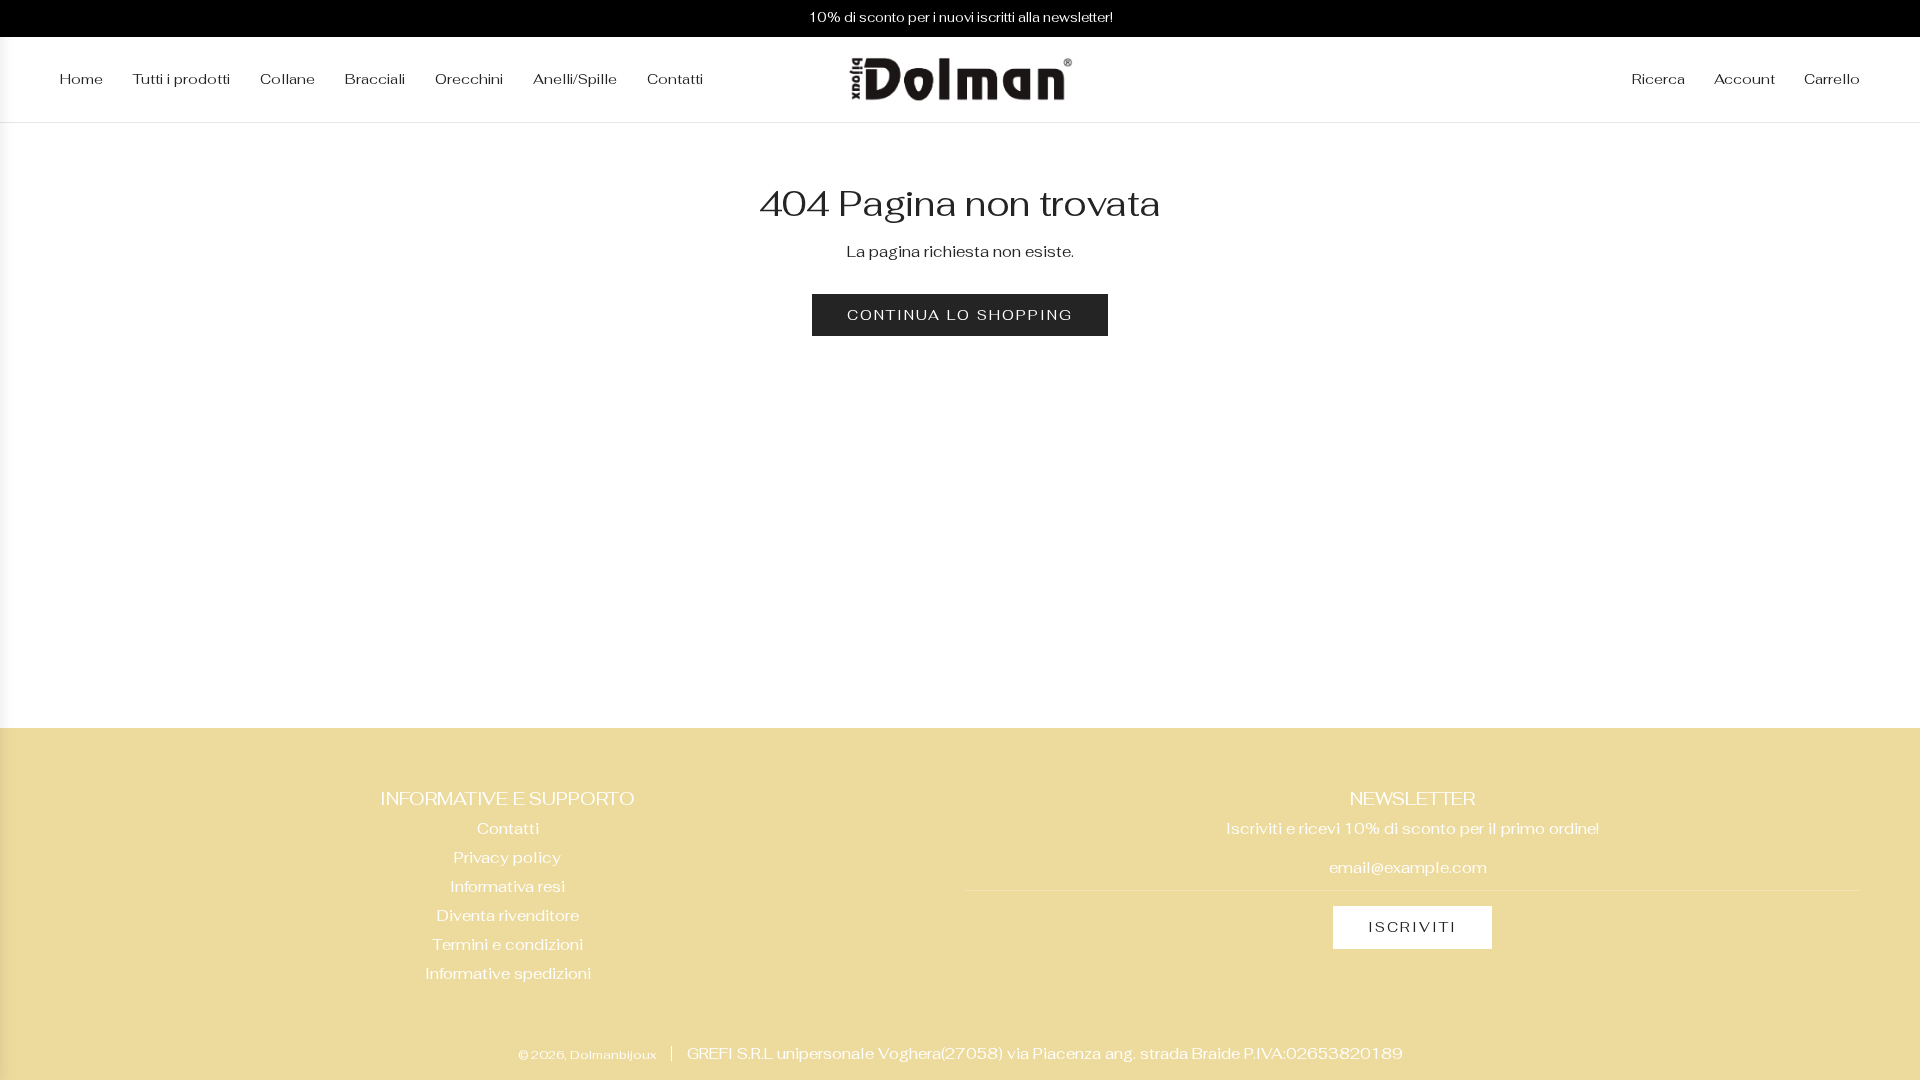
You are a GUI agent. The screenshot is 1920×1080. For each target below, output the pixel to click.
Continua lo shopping (960, 315)
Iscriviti (1412, 927)
